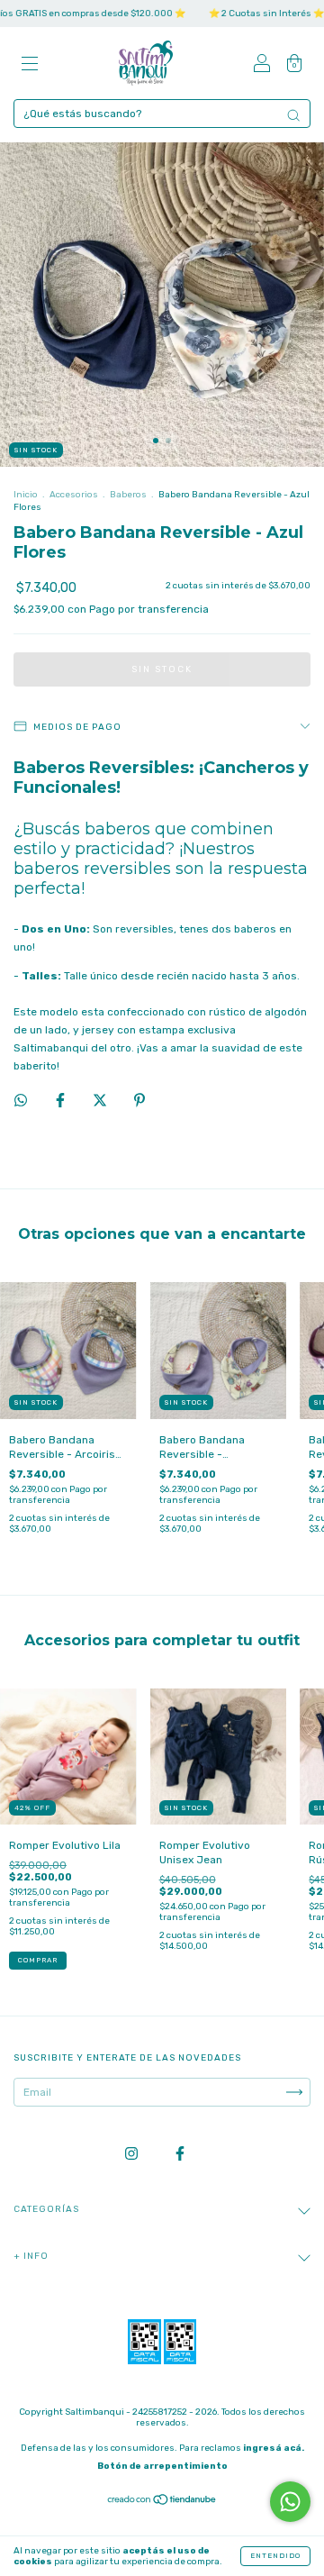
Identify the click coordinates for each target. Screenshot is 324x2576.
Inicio (26, 495)
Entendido (275, 2556)
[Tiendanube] (162, 2502)
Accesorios (74, 495)
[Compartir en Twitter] (101, 1100)
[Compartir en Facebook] (62, 1100)
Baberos (128, 495)
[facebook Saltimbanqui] (180, 2154)
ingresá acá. (274, 2448)
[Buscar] (293, 115)
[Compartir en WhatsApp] (21, 1100)
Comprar (38, 1960)
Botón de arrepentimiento (162, 2466)
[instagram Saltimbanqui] (133, 2154)
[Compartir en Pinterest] (139, 1100)
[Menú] (30, 66)
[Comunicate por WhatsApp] (290, 2502)
